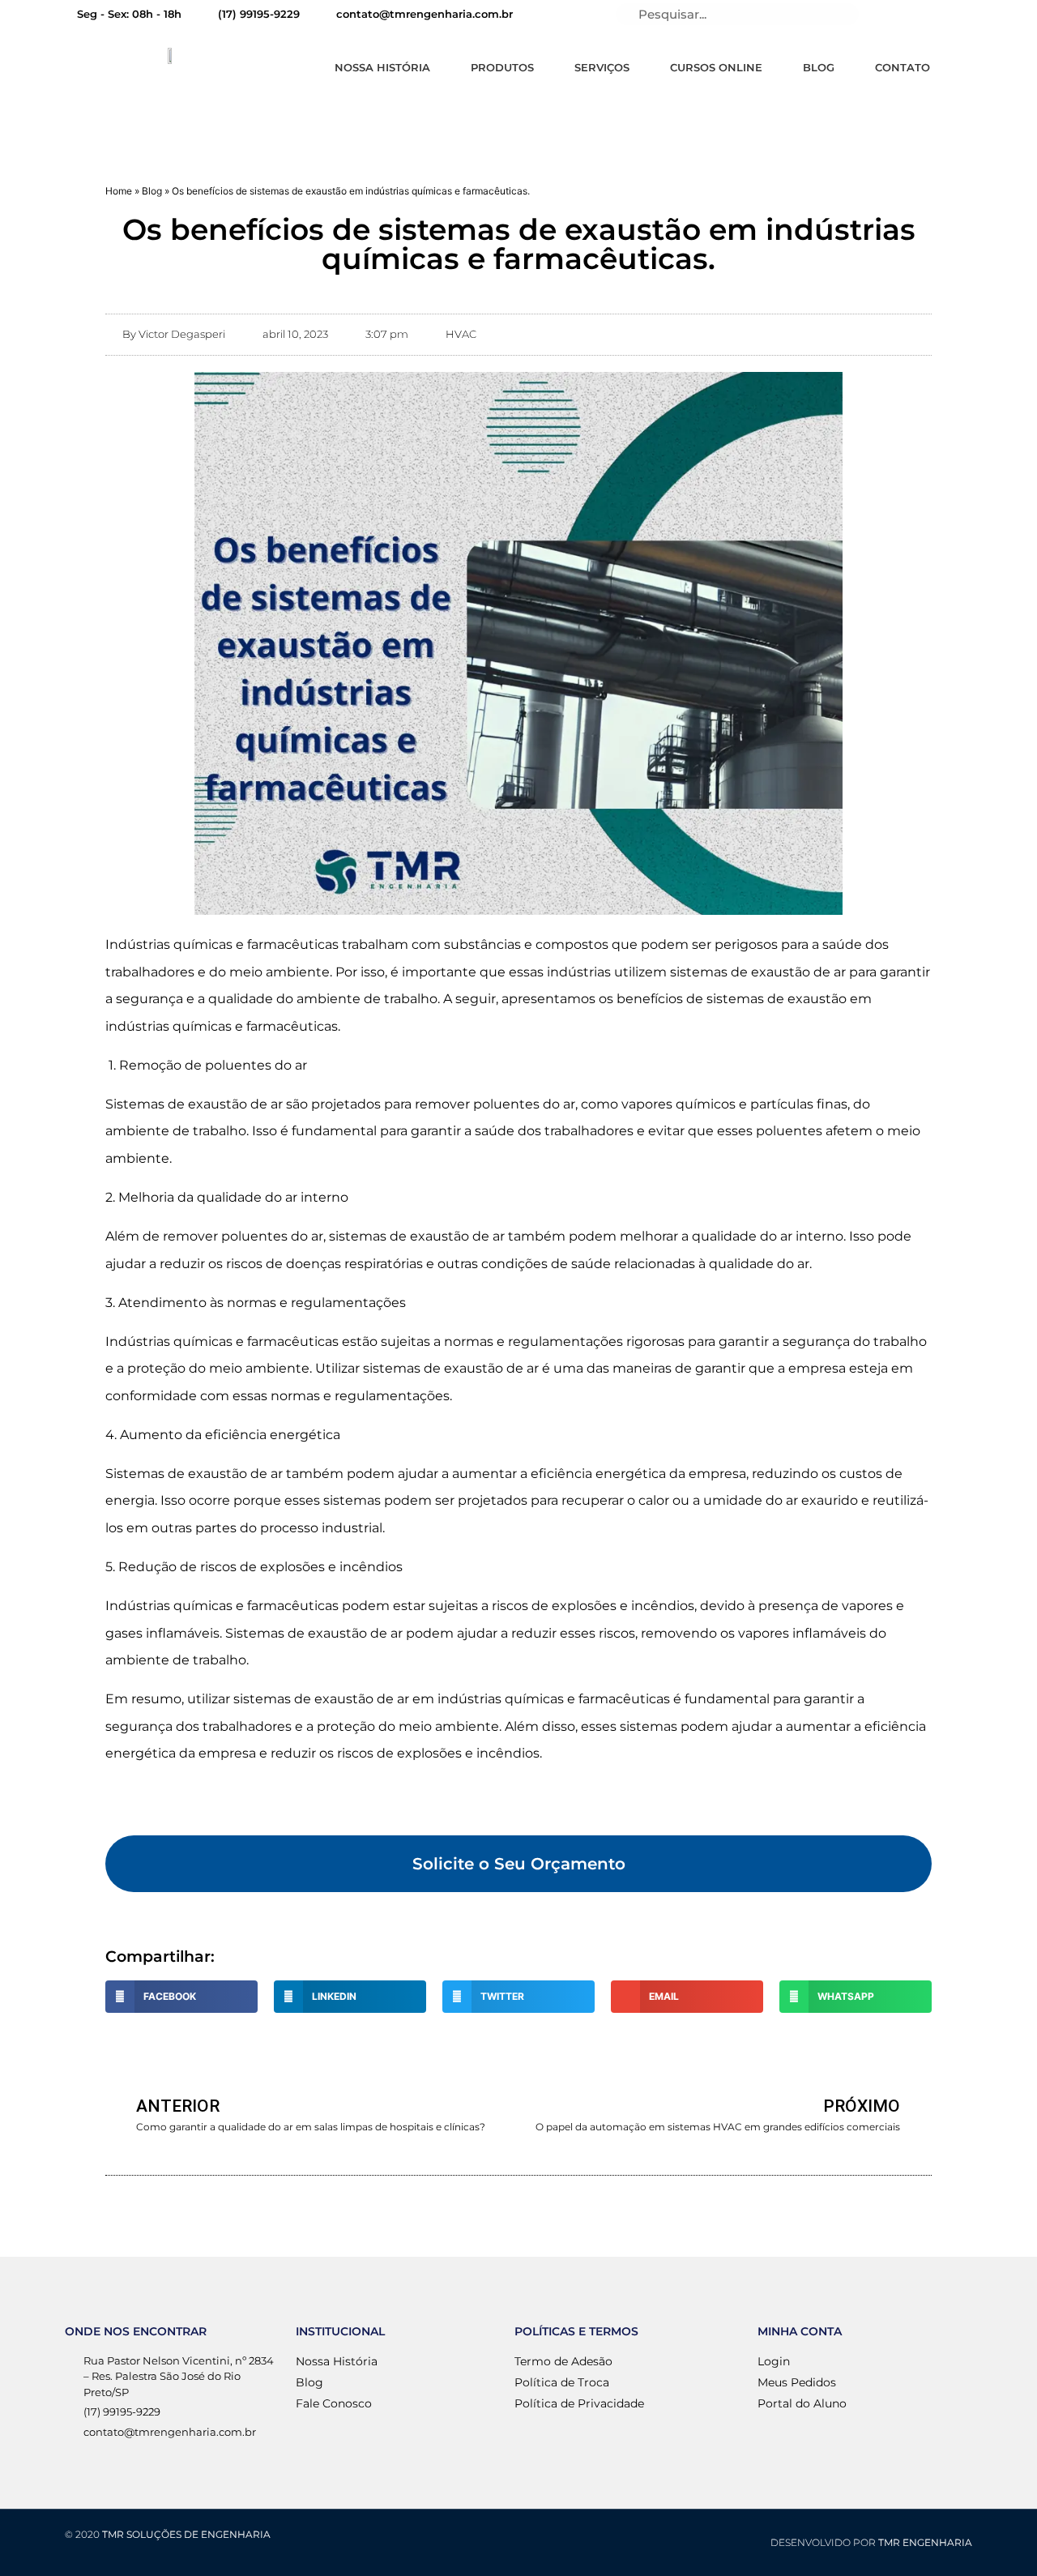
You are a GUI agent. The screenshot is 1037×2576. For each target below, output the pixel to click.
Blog (819, 67)
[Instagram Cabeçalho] (973, 15)
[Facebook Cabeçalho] (945, 15)
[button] (518, 1864)
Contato (903, 67)
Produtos (502, 67)
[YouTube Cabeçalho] (918, 15)
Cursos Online (716, 67)
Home (119, 191)
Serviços (602, 67)
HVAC (461, 334)
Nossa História (382, 67)
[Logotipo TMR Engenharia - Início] (172, 54)
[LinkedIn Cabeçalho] (890, 15)
